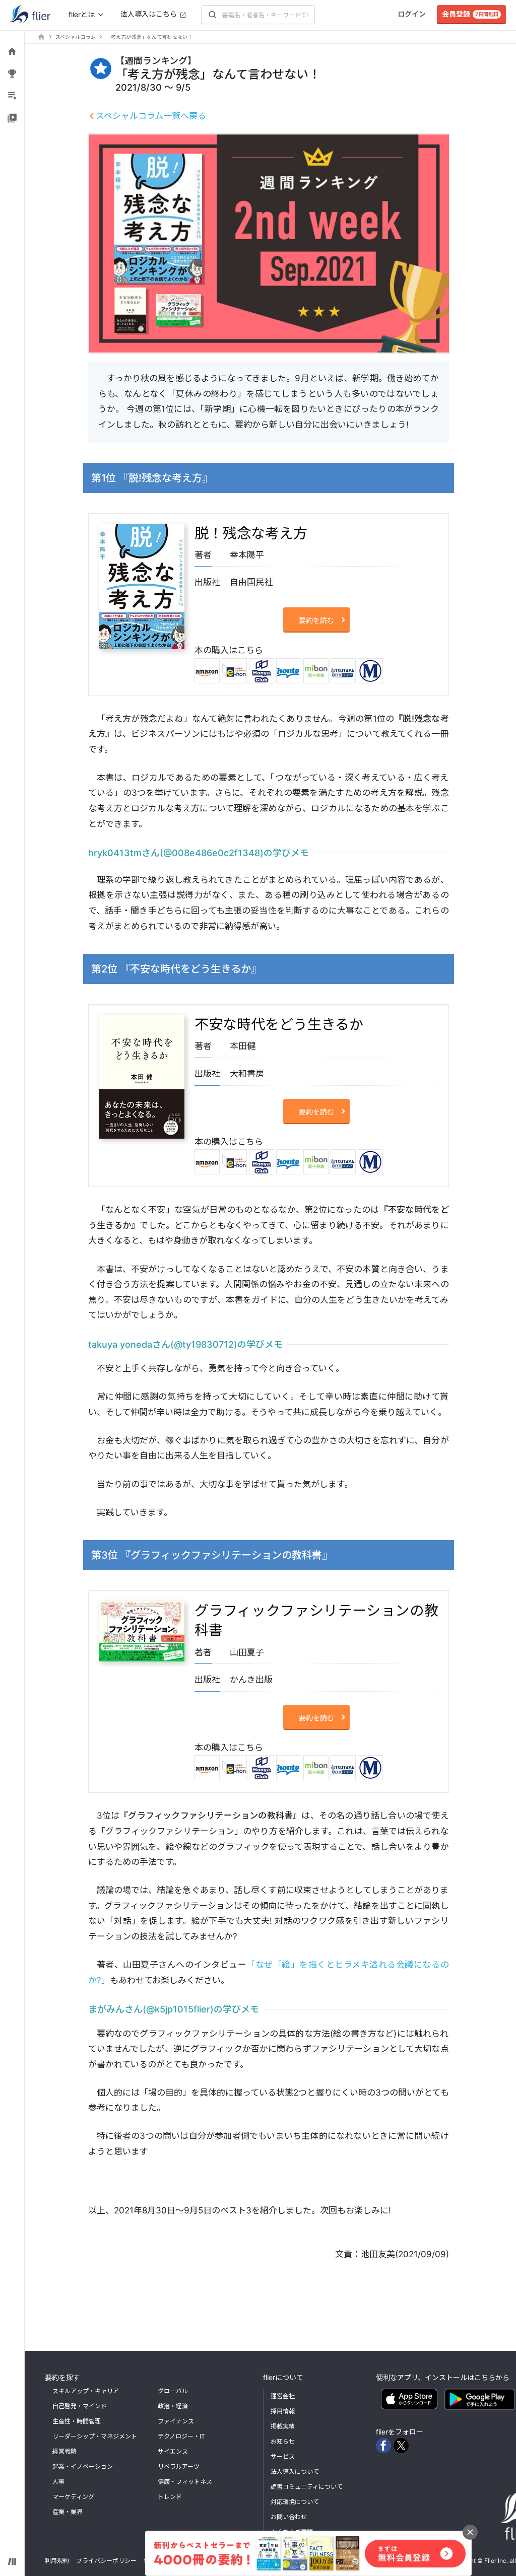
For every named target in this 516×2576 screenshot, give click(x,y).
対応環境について (295, 2502)
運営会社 (283, 2396)
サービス (283, 2456)
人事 (58, 2482)
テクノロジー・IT (181, 2436)
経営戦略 (64, 2451)
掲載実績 (283, 2426)
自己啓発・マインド (80, 2406)
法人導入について (295, 2471)
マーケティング (73, 2497)
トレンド (170, 2497)
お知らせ (283, 2441)
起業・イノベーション (83, 2466)
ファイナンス (176, 2421)
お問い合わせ (289, 2517)
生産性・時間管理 (77, 2421)
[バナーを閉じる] (470, 2532)
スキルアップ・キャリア (86, 2391)
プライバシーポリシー (106, 2561)
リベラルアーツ (179, 2466)
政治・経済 (173, 2406)
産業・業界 (68, 2512)
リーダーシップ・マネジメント (95, 2436)
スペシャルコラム (76, 37)
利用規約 (57, 2561)
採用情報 (283, 2411)
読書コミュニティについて (307, 2487)
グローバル (173, 2391)
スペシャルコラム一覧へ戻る (151, 116)
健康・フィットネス (185, 2482)
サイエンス (173, 2451)
